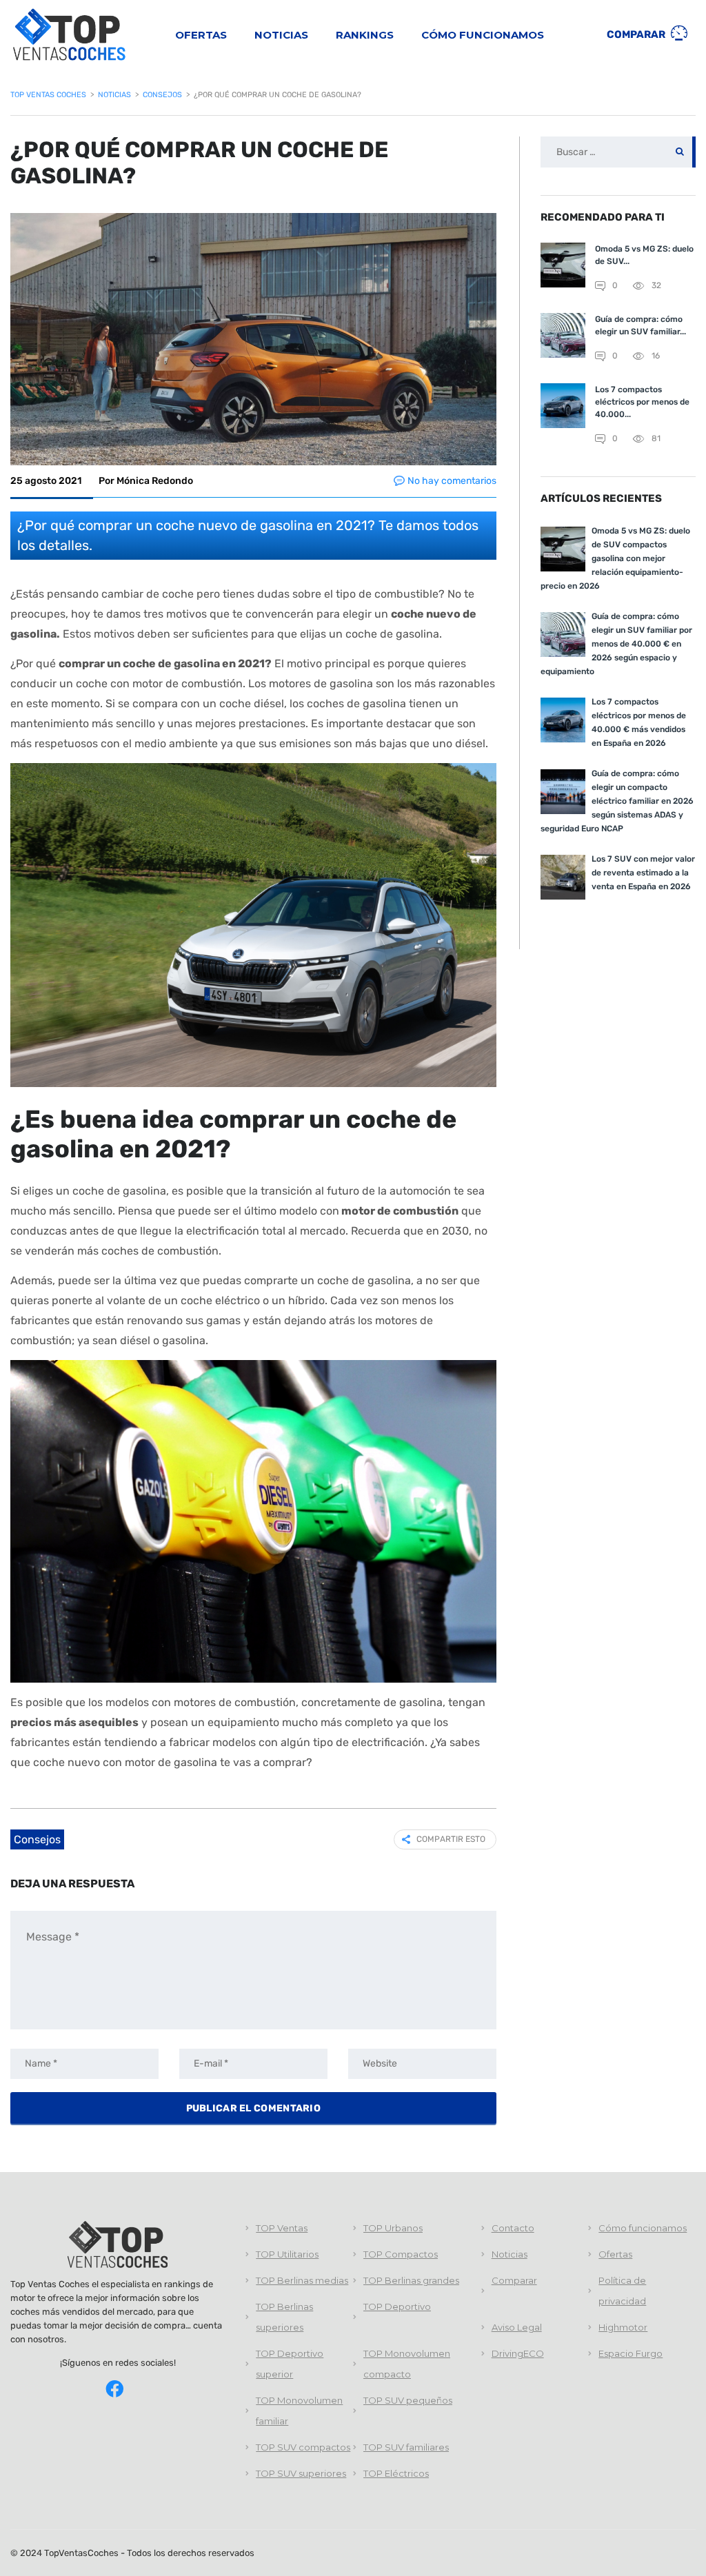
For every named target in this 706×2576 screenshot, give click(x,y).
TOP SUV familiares (406, 2447)
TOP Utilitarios (287, 2254)
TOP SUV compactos (303, 2447)
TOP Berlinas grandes (411, 2280)
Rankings (365, 35)
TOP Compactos (401, 2254)
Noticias (281, 35)
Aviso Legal (517, 2327)
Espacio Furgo (631, 2353)
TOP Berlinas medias (302, 2280)
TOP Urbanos (393, 2228)
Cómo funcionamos (483, 35)
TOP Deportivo (397, 2306)
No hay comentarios (452, 481)
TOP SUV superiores (301, 2473)
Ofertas (201, 35)
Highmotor (623, 2327)
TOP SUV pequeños (408, 2400)
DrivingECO (518, 2353)
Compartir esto (451, 1839)
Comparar (637, 34)
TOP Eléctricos (396, 2473)
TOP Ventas (282, 2228)
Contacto (513, 2228)
